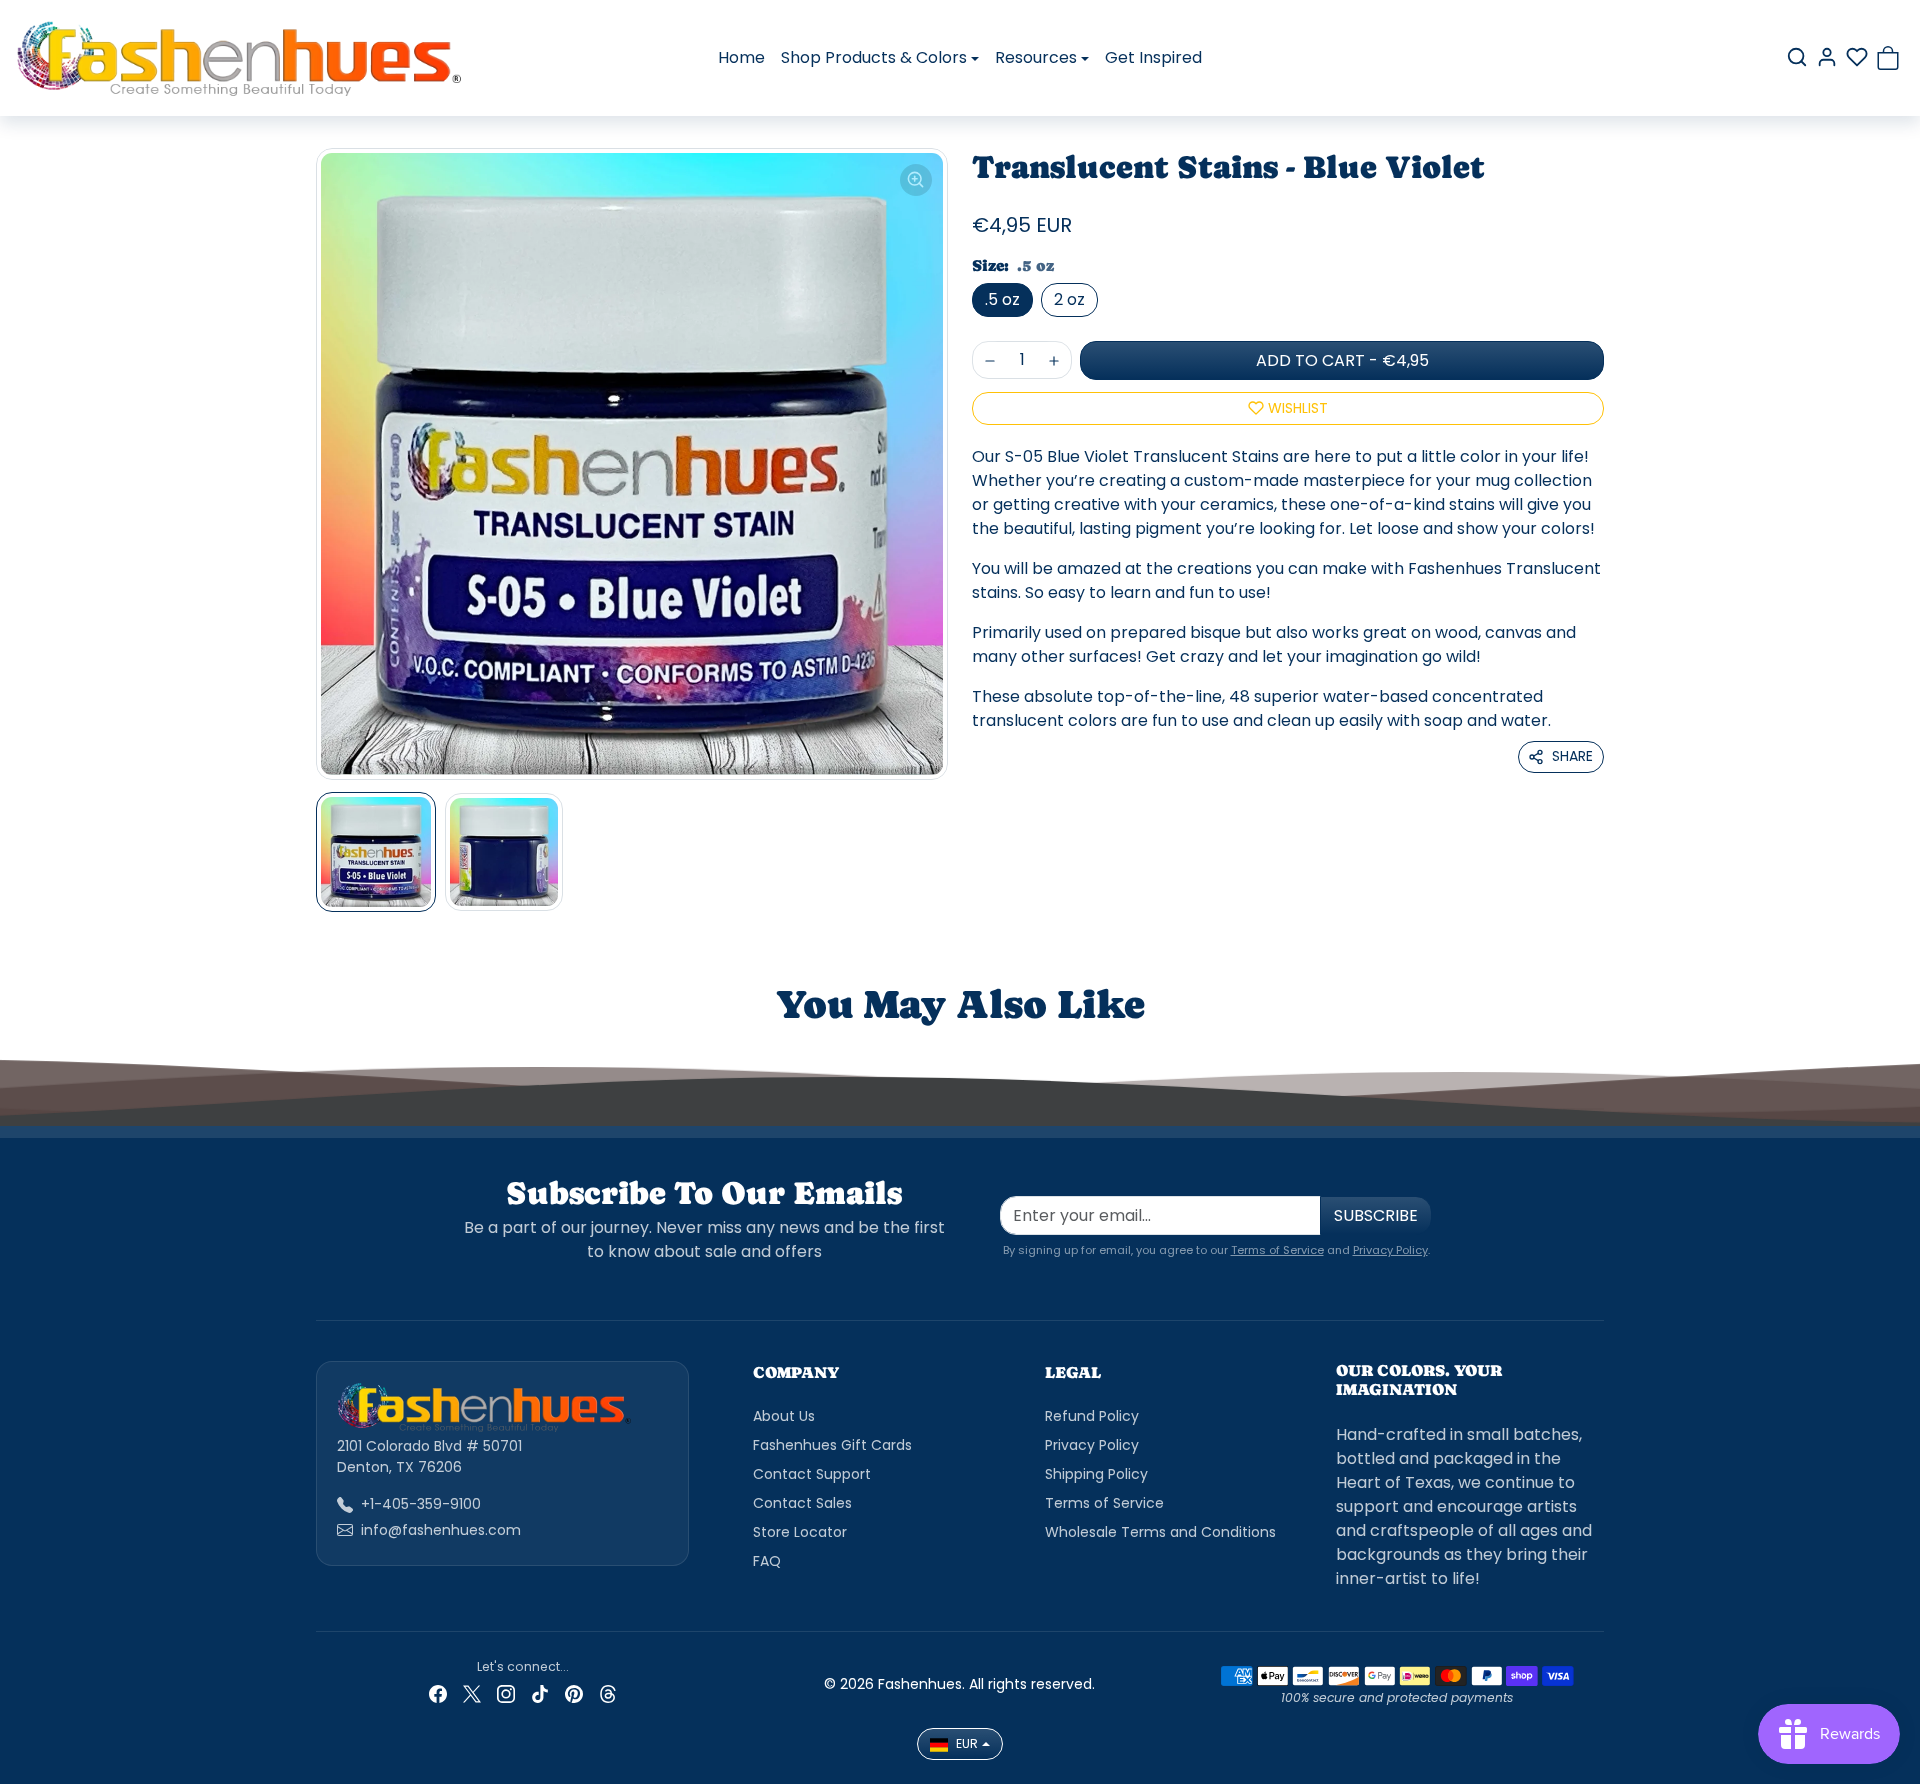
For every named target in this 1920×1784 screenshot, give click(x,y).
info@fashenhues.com (441, 1530)
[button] (1797, 57)
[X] (472, 1693)
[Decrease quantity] (990, 360)
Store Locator (800, 1532)
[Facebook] (438, 1693)
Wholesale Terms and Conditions (1160, 1532)
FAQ (767, 1561)
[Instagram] (506, 1693)
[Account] (1827, 57)
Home (741, 57)
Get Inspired (1153, 57)
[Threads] (608, 1693)
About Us (784, 1416)
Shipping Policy (1096, 1474)
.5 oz (1002, 299)
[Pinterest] (574, 1693)
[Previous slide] (346, 1044)
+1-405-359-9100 (421, 1504)
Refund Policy (1092, 1416)
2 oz (1069, 299)
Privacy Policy (1390, 1250)
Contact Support (812, 1474)
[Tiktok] (540, 1693)
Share (1572, 756)
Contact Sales (802, 1503)
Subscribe (1376, 1215)
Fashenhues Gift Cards (832, 1445)
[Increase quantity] (1054, 360)
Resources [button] (1036, 57)
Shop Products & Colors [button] (874, 57)
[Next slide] (1574, 1044)
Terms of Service (1277, 1250)
